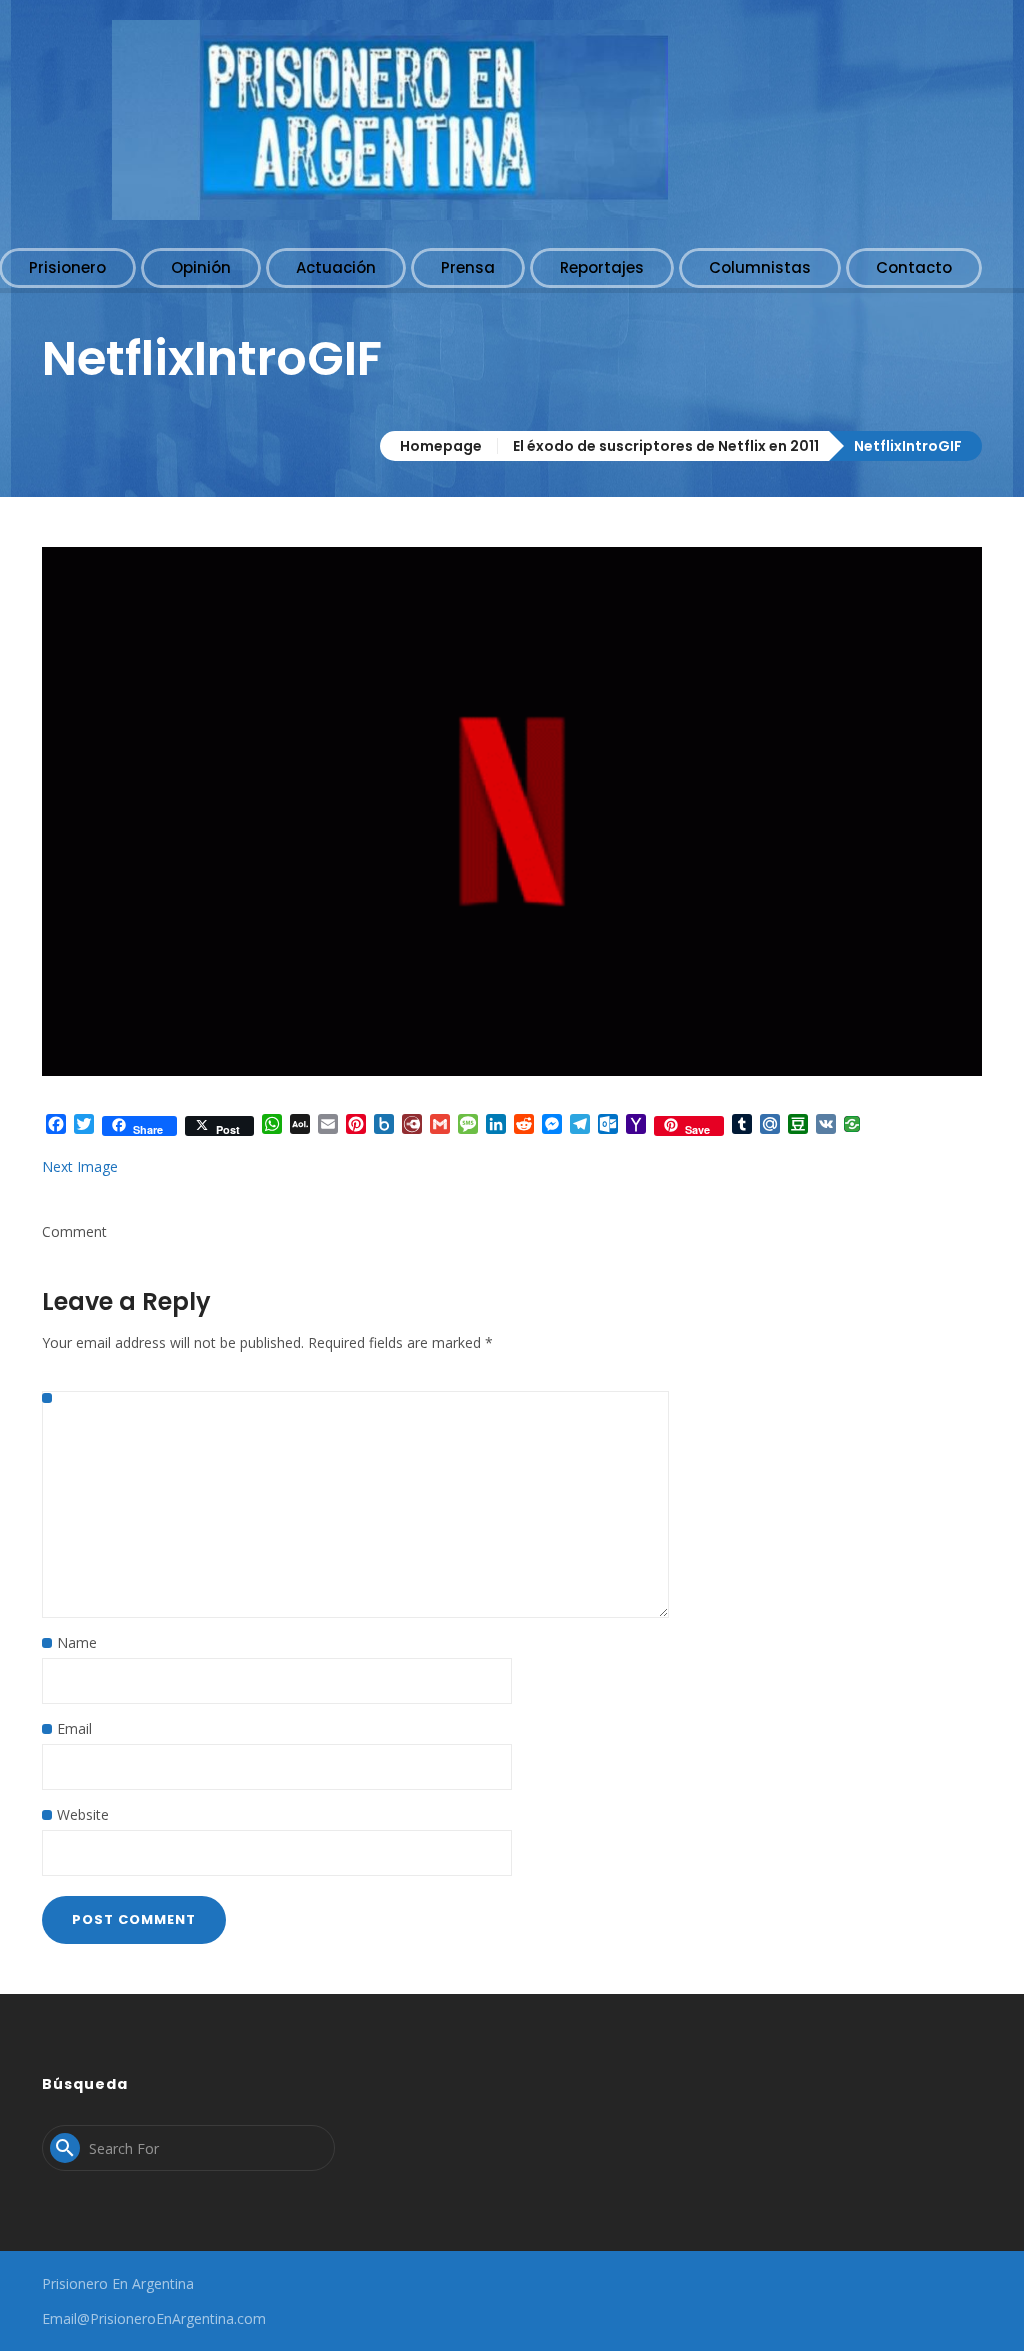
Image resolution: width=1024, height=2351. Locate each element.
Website (83, 1814)
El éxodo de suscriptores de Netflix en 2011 (666, 446)
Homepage (441, 446)
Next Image (80, 1166)
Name (77, 1642)
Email (74, 1728)
